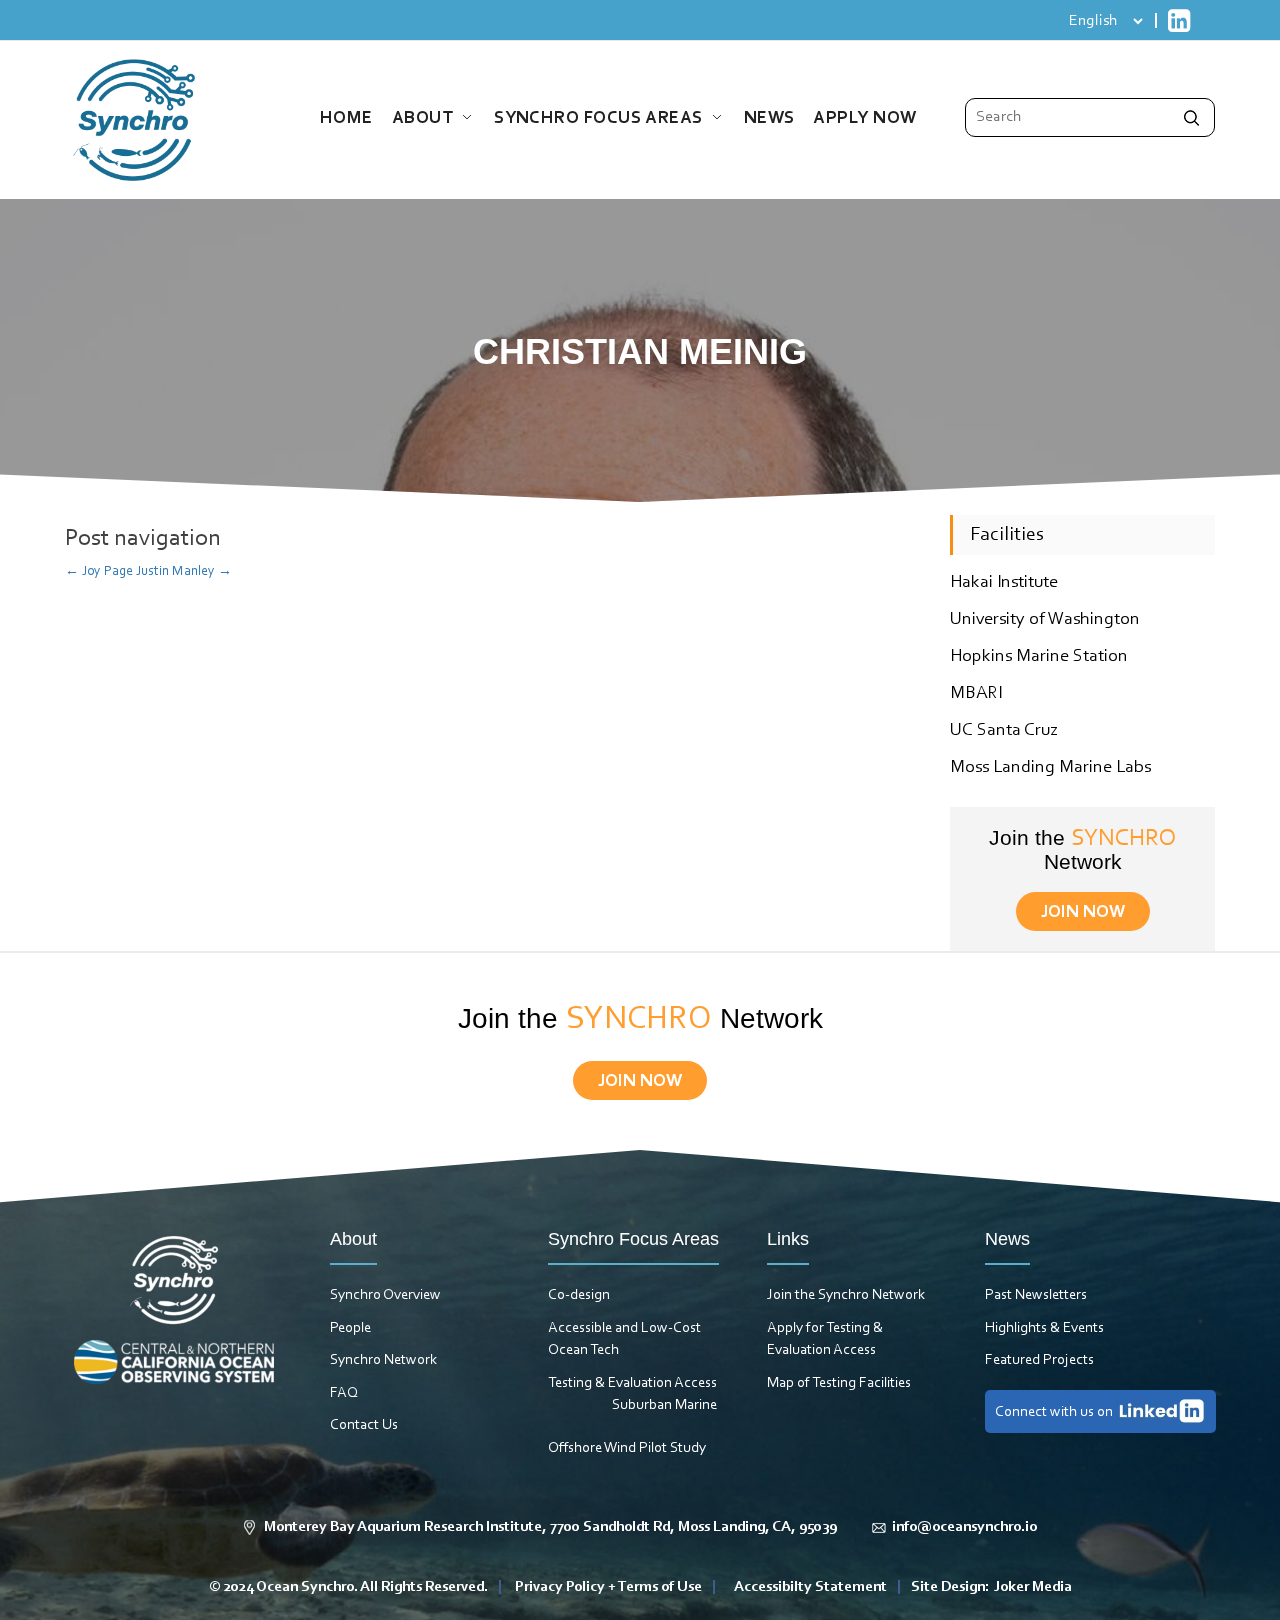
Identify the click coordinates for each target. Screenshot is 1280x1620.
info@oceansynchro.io (964, 1527)
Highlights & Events (1044, 1328)
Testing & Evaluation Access (632, 1383)
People (350, 1328)
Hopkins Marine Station (1039, 657)
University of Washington (1045, 620)
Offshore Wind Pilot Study (627, 1448)
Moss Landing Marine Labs (1050, 768)
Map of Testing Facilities (839, 1383)
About (422, 119)
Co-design (579, 1295)
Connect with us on (1054, 1412)
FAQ (344, 1393)
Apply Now (864, 119)
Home (346, 119)
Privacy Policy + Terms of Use (608, 1587)
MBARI (976, 694)
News (769, 119)
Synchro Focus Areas (598, 119)
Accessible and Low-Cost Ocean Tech (624, 1340)
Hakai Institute (1004, 583)
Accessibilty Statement (810, 1587)
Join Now (1083, 913)
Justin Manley (184, 572)
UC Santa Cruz (1004, 731)
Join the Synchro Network (846, 1295)
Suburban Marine (664, 1405)
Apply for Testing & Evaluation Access (825, 1340)
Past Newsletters (1036, 1295)
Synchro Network (383, 1360)
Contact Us (364, 1425)
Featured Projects (1039, 1360)
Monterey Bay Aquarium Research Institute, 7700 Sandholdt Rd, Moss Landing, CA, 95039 (550, 1527)
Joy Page (99, 572)
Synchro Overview (385, 1295)
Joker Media (1033, 1587)
